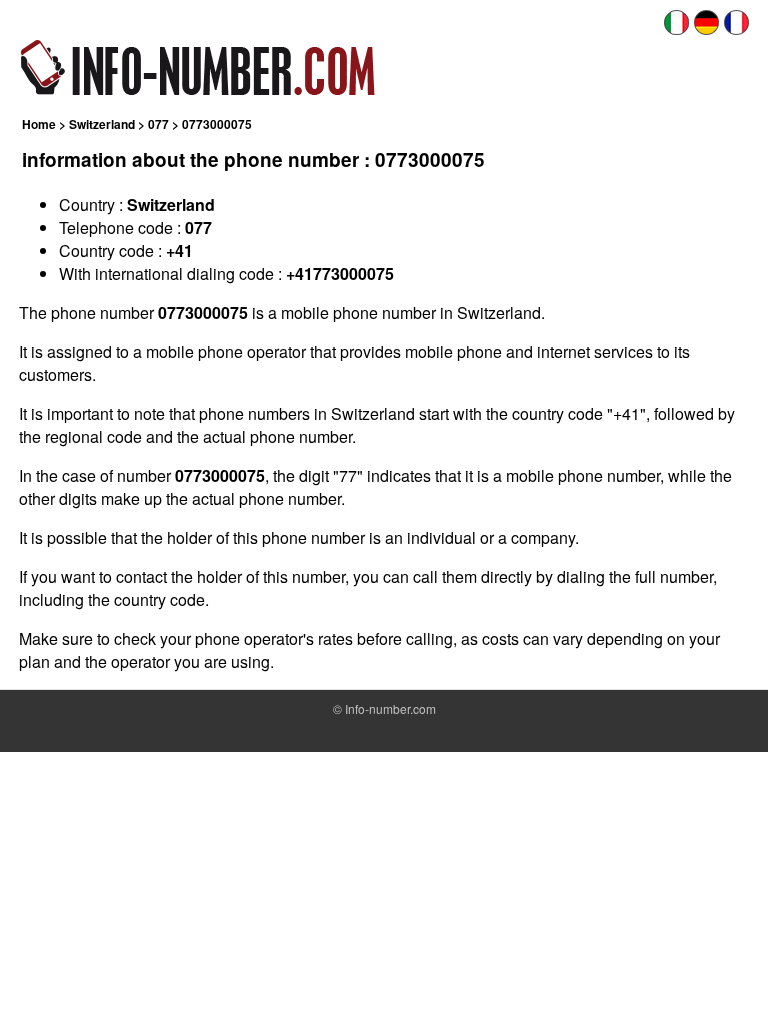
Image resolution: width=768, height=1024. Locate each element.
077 (158, 124)
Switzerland (102, 124)
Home (39, 124)
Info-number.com (390, 708)
